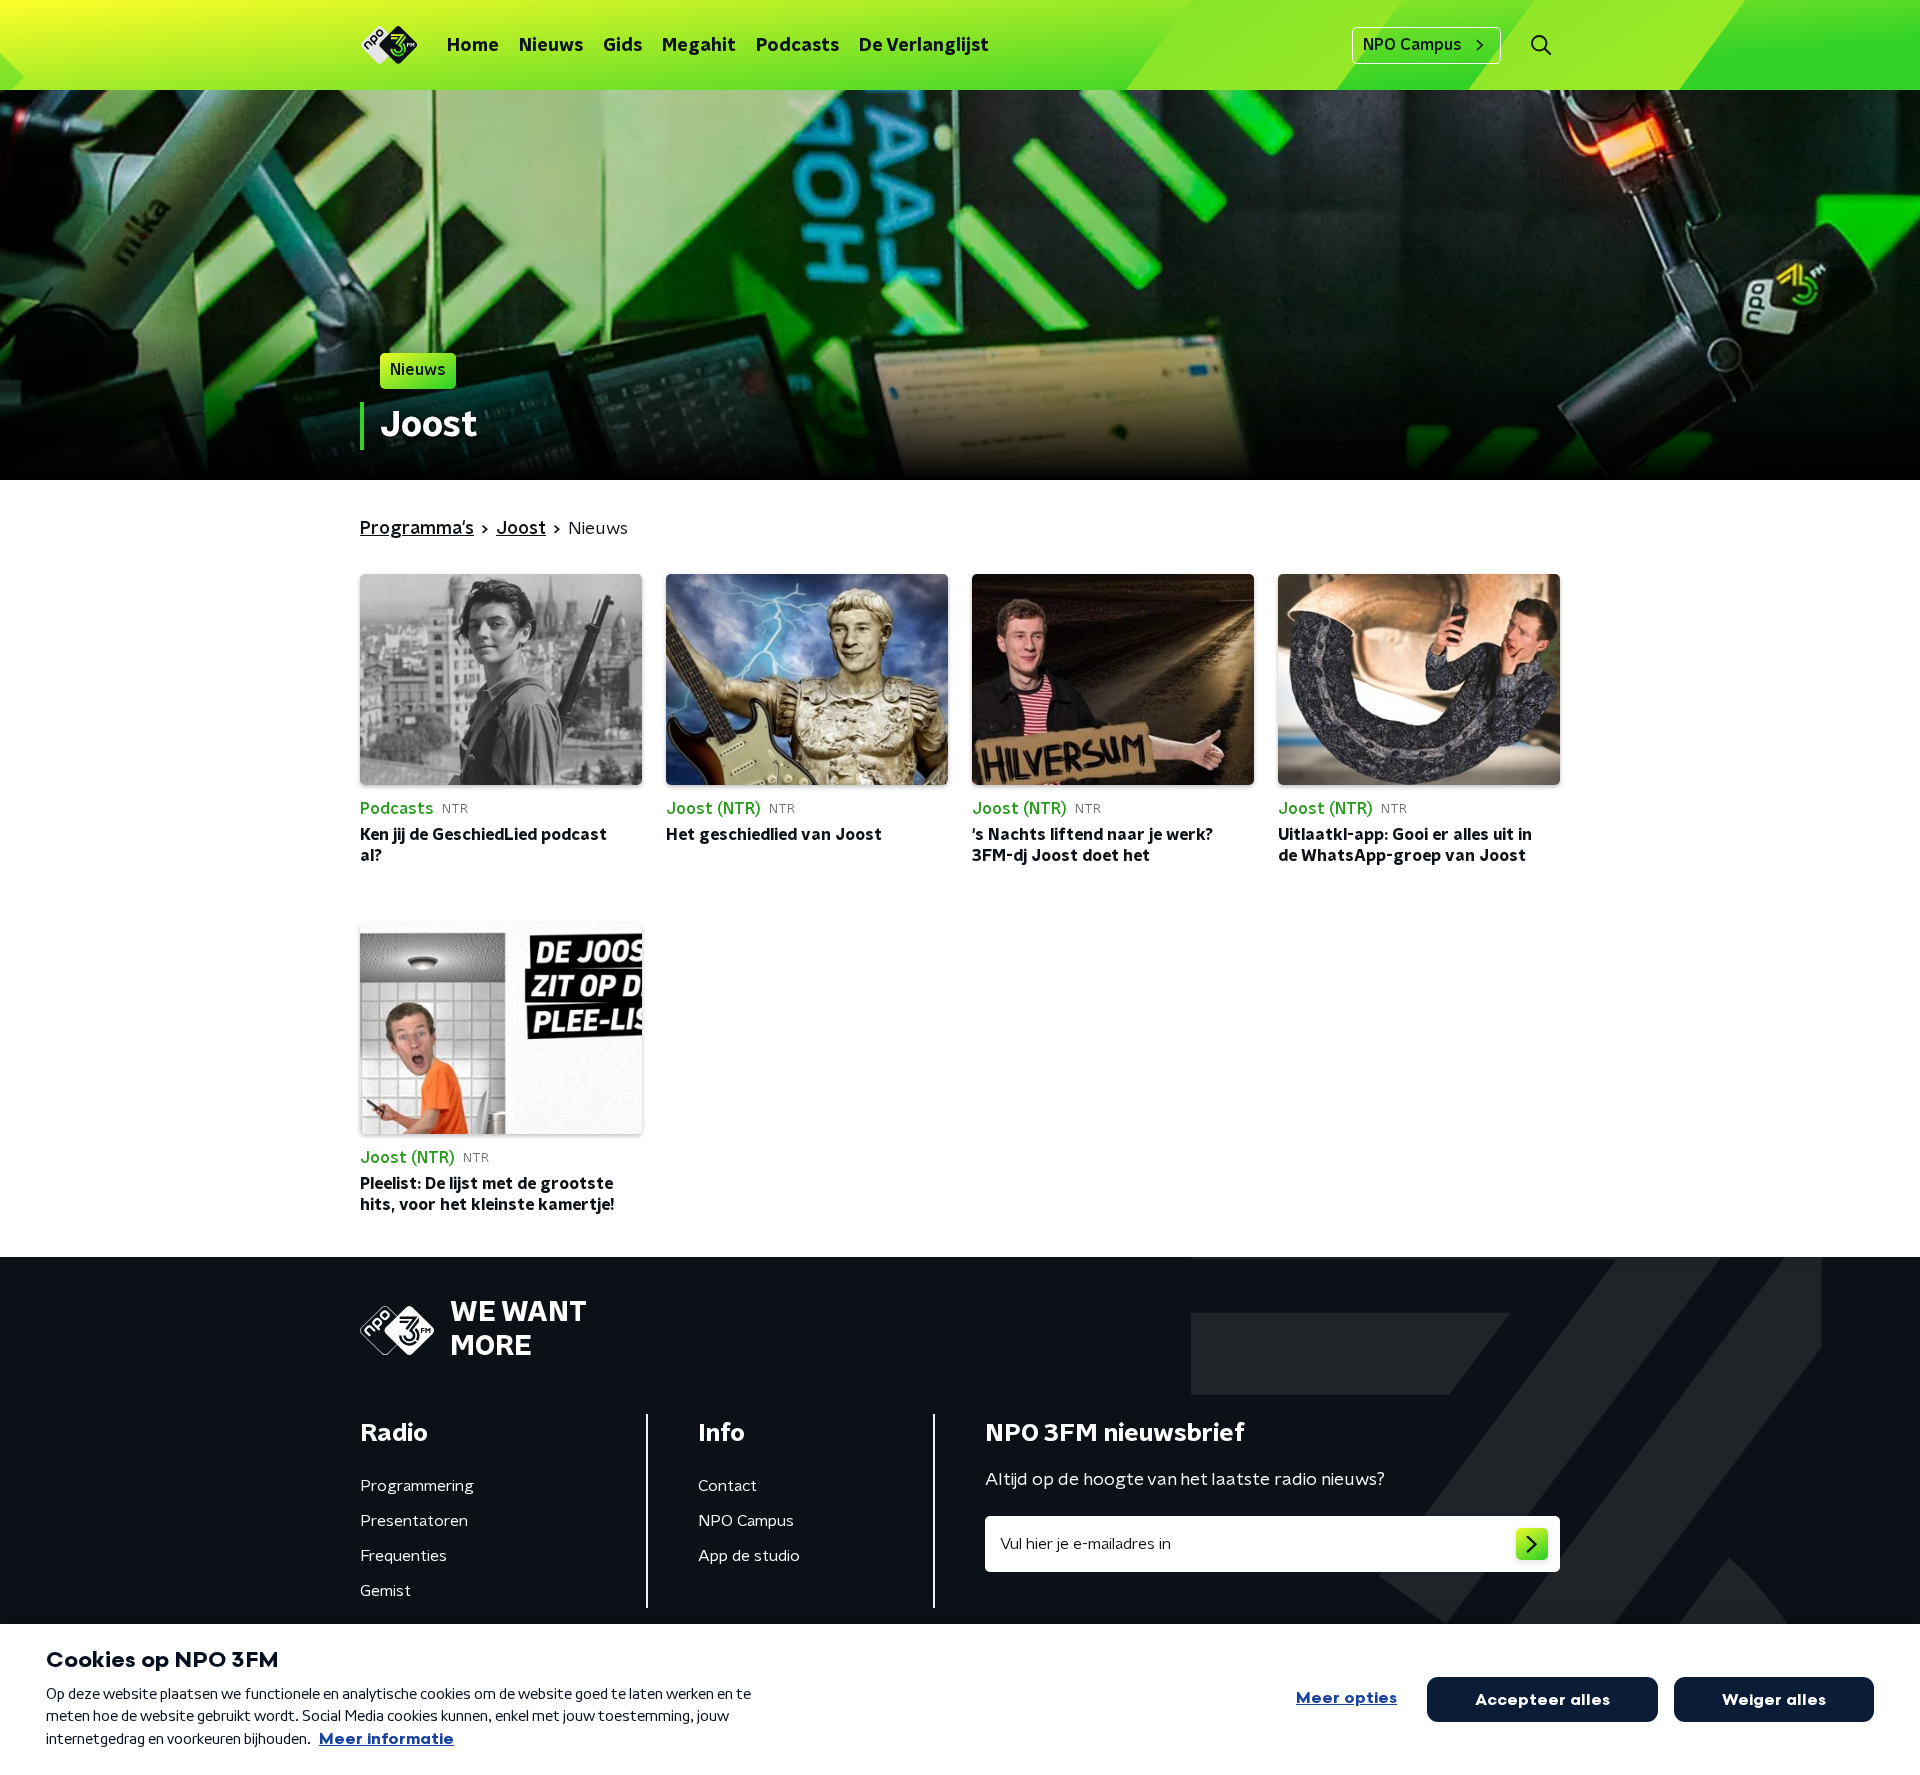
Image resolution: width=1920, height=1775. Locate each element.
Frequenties (403, 1556)
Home (473, 46)
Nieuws (551, 46)
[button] (1540, 45)
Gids (622, 46)
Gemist (385, 1591)
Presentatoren (414, 1521)
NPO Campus (1412, 45)
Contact (727, 1486)
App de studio (749, 1556)
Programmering (417, 1486)
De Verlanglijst (924, 46)
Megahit (699, 46)
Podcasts (797, 46)
